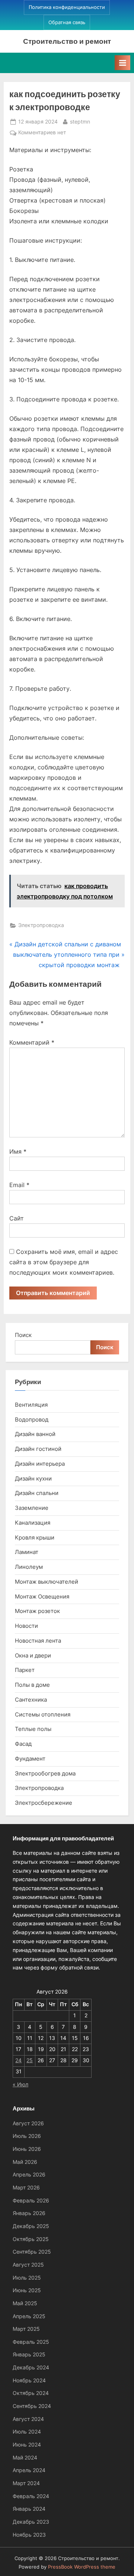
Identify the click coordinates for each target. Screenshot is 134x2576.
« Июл (20, 2084)
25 (30, 2060)
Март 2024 (26, 2483)
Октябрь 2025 (31, 2239)
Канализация (33, 1523)
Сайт (17, 1218)
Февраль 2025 (31, 2342)
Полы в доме (32, 1685)
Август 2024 (28, 2419)
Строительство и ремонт (67, 41)
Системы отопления (43, 1714)
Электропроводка (41, 925)
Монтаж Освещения (42, 1596)
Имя (18, 1151)
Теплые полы (33, 1729)
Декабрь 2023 (31, 2522)
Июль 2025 (27, 2278)
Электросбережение (44, 1803)
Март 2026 (26, 2188)
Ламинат (27, 1552)
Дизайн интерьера (40, 1464)
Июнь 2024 (27, 2445)
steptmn (80, 121)
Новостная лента (38, 1641)
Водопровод (32, 1420)
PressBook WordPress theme (82, 2567)
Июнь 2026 (27, 2149)
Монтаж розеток (37, 1611)
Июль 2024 (27, 2432)
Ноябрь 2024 (29, 2380)
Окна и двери (33, 1655)
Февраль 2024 (31, 2496)
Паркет (25, 1670)
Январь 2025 (29, 2355)
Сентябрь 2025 (32, 2252)
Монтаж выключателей (47, 1582)
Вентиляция (31, 1405)
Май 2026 (25, 2162)
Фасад (23, 1744)
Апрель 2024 (29, 2470)
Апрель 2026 (29, 2175)
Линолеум (29, 1567)
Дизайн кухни (33, 1478)
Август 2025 (28, 2265)
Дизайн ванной (35, 1434)
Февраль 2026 (31, 2201)
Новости (26, 1626)
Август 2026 (28, 2123)
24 (18, 2060)
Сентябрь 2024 (32, 2406)
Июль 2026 (27, 2136)
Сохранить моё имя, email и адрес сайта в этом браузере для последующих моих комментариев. (64, 1262)
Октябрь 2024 (31, 2393)
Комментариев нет (42, 133)
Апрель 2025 (29, 2316)
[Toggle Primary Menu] (122, 63)
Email (19, 1185)
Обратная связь (67, 22)
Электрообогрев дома (45, 1773)
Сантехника (31, 1700)
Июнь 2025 (27, 2290)
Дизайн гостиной (38, 1449)
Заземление (32, 1508)
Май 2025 (25, 2303)
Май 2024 (25, 2458)
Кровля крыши (35, 1537)
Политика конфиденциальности (67, 7)
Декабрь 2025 (31, 2226)
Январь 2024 (29, 2509)
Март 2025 (26, 2329)
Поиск (23, 1335)
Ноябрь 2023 (29, 2535)
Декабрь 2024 (31, 2368)
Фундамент (30, 1759)
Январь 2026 (29, 2213)
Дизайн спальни (37, 1493)
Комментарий (32, 1042)
